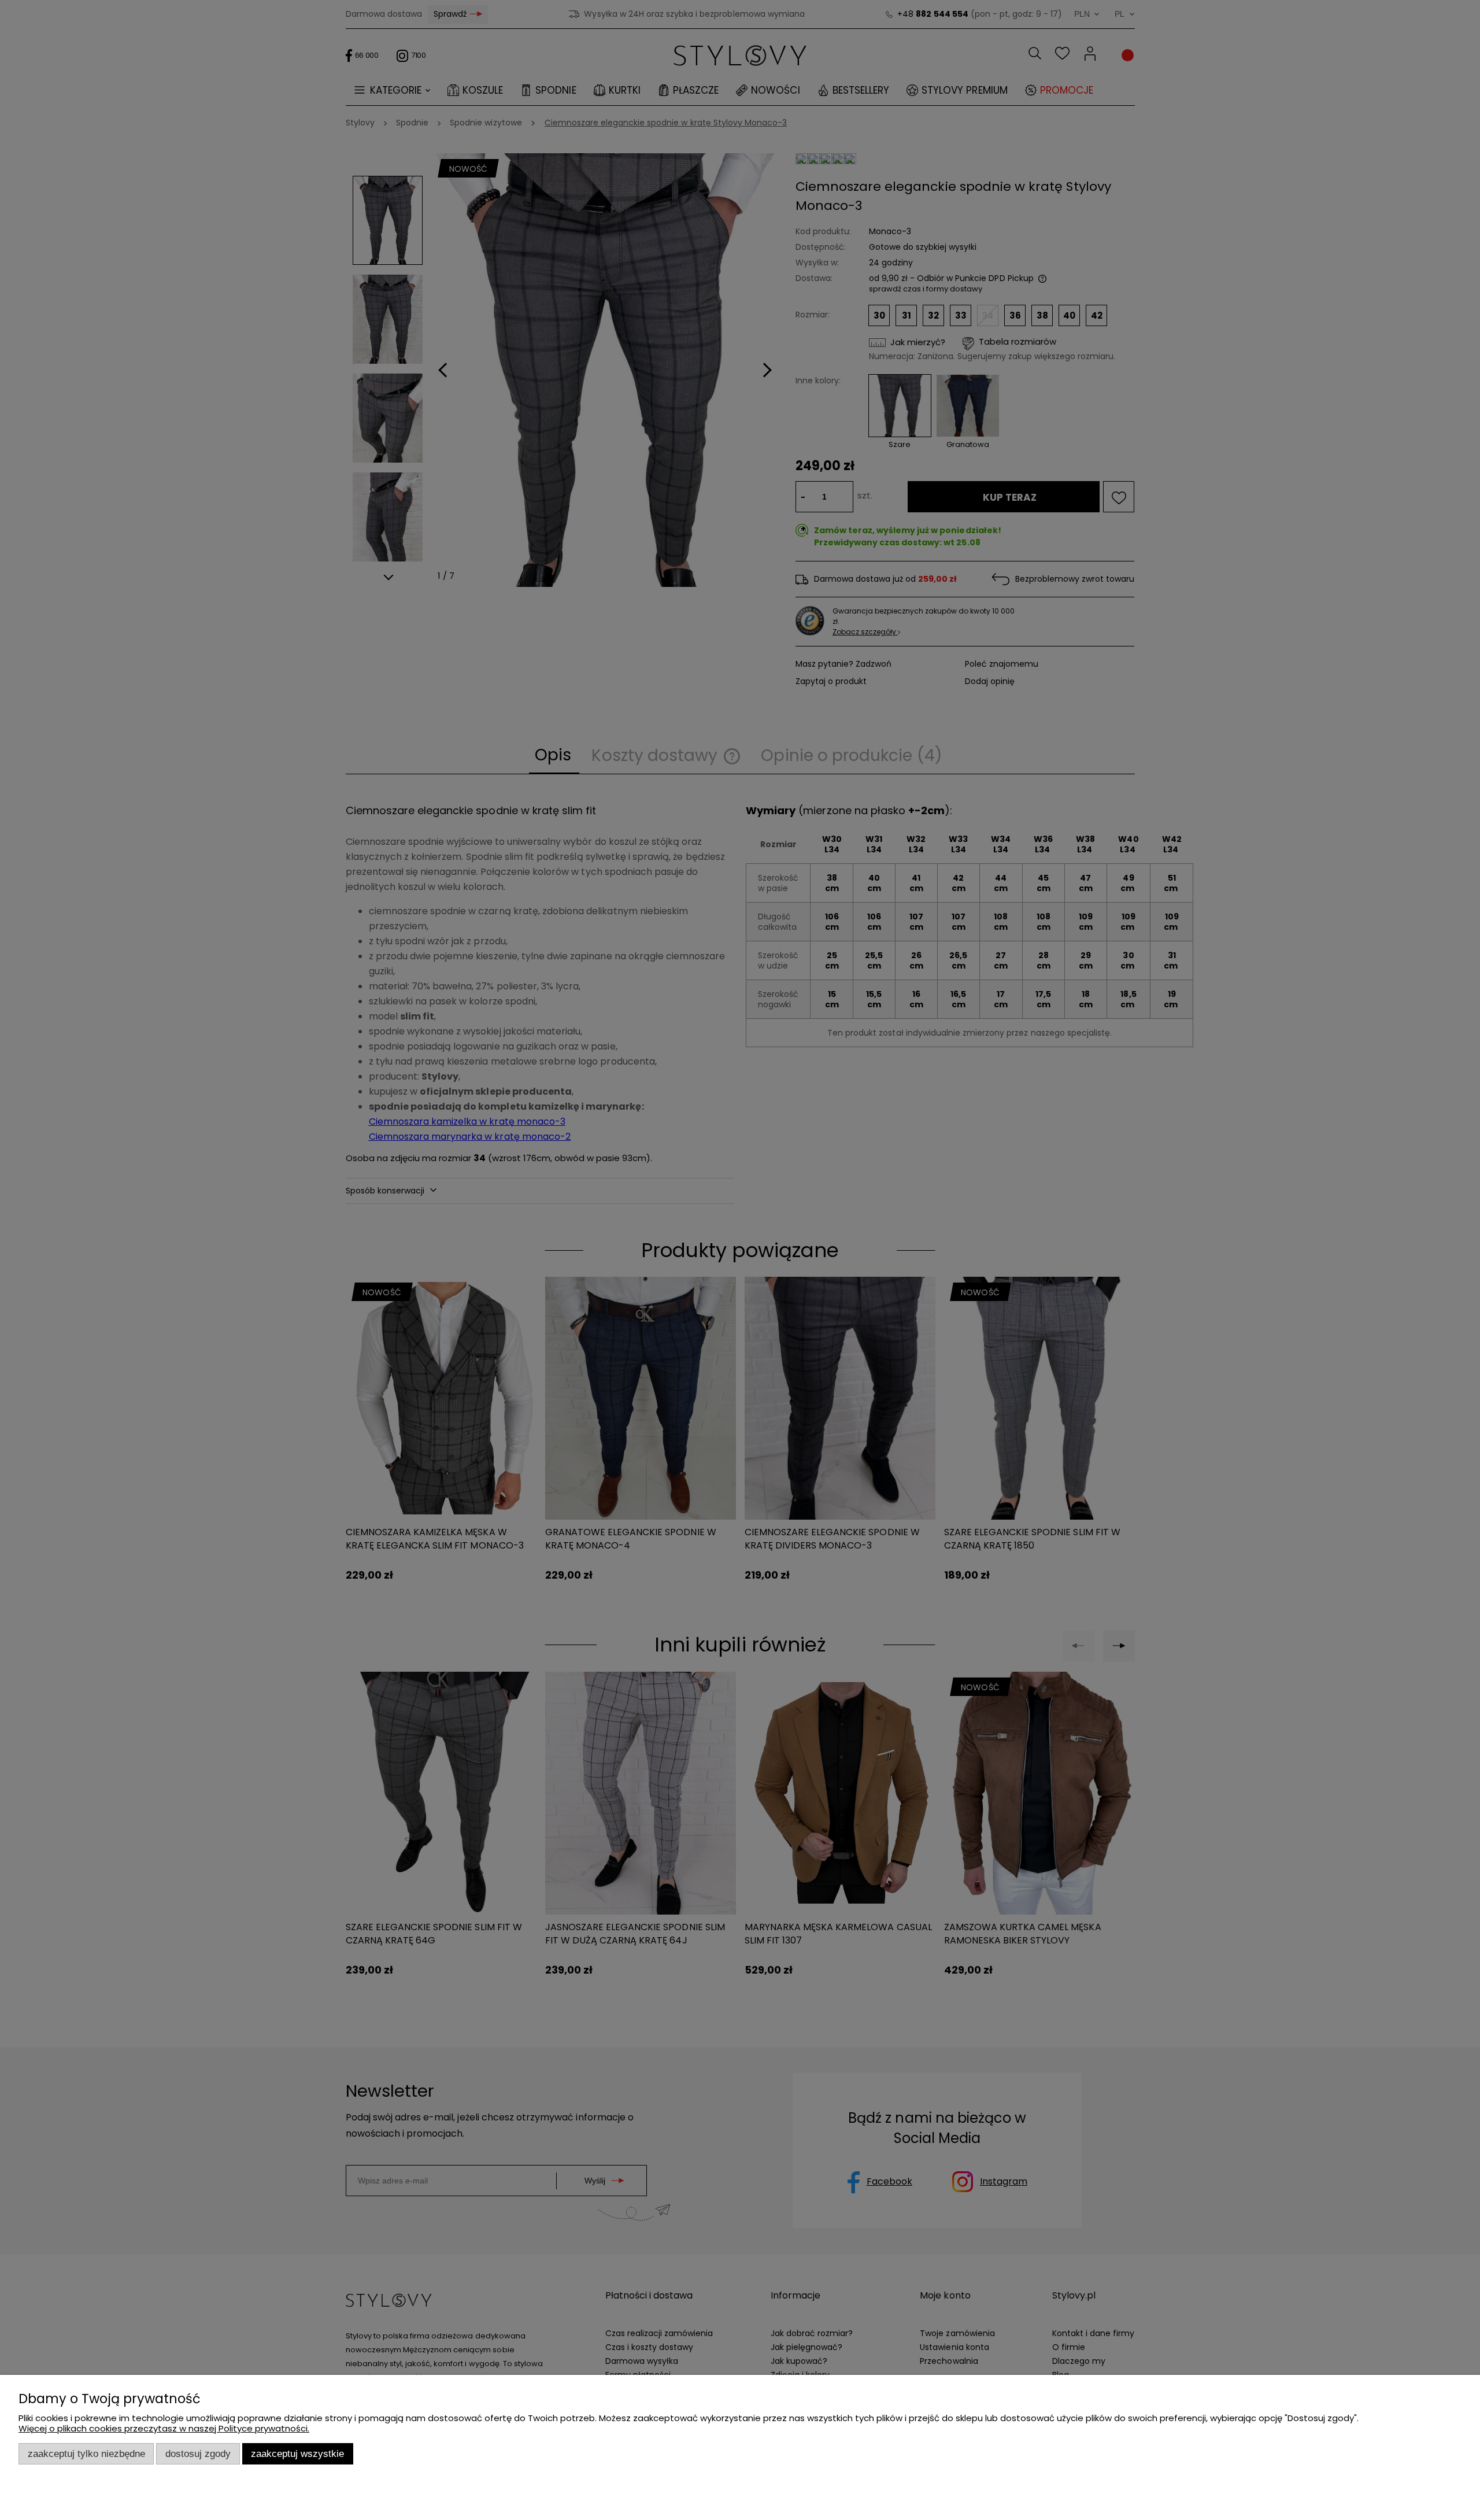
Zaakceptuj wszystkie (297, 2454)
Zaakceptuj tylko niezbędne (86, 2454)
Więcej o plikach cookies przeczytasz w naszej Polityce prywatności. (164, 2428)
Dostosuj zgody (198, 2454)
